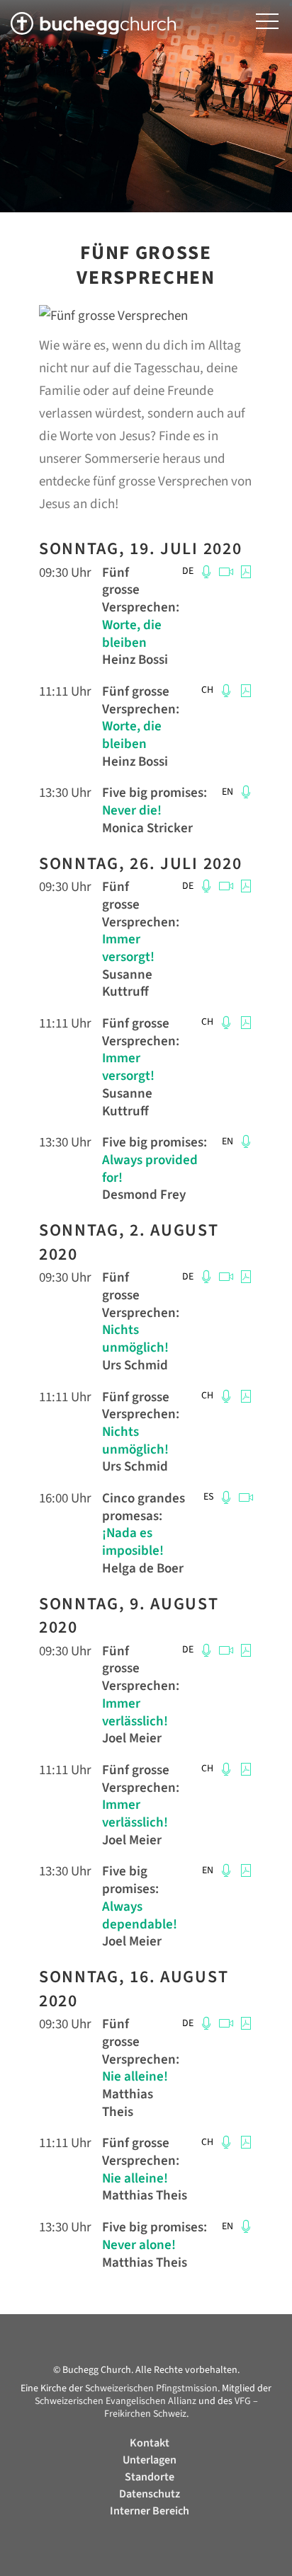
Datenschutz (150, 2494)
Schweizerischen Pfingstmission (151, 2388)
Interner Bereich (150, 2511)
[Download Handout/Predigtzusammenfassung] (244, 571)
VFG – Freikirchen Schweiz (181, 2408)
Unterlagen (150, 2460)
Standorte (150, 2477)
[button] (267, 22)
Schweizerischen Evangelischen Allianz (116, 2401)
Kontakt (150, 2443)
